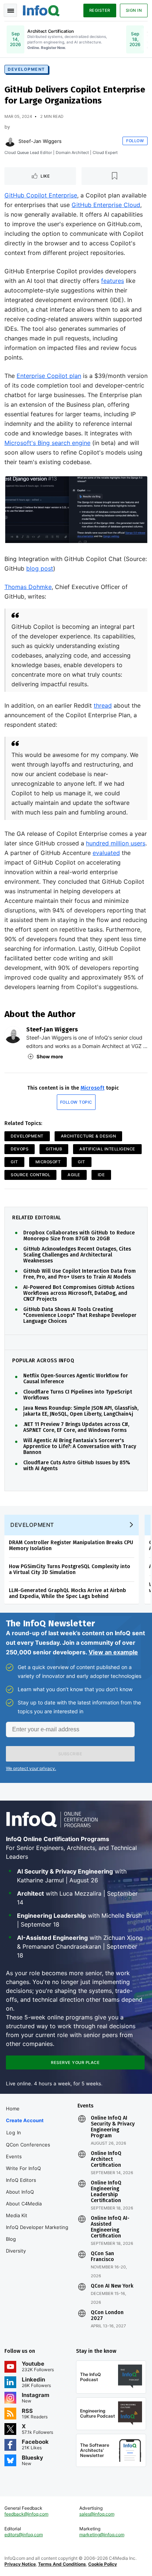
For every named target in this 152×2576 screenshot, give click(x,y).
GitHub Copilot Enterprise (41, 195)
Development (26, 69)
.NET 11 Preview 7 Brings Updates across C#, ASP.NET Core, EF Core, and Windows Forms (76, 1427)
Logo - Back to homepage (41, 10)
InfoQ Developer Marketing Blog (37, 2233)
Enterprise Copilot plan (49, 376)
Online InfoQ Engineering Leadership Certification (106, 2192)
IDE (101, 1175)
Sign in (134, 10)
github (54, 1149)
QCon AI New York (112, 2286)
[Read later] (115, 176)
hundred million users (116, 843)
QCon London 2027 (107, 2316)
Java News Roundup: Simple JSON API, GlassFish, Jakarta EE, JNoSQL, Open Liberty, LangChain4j (81, 1411)
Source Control (30, 1175)
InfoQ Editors (21, 2180)
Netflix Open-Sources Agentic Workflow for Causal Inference (76, 1379)
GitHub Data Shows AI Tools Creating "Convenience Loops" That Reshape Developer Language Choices (80, 1315)
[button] (70, 1754)
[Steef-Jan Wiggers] (10, 141)
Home (13, 2109)
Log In (14, 2132)
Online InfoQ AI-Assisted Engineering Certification (110, 2227)
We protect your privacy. (31, 1768)
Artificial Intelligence (107, 1149)
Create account (25, 2120)
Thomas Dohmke (28, 587)
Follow (135, 141)
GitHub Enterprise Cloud (106, 205)
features (113, 281)
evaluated (106, 853)
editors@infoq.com (24, 2535)
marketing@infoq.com (102, 2535)
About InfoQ (20, 2192)
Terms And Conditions (62, 2564)
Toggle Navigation (10, 10)
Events (14, 2156)
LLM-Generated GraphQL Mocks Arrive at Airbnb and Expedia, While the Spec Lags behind (68, 1593)
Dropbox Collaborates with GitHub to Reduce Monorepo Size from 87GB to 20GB (79, 1236)
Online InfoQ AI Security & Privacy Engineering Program (113, 2127)
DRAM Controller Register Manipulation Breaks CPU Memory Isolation (71, 1545)
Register (100, 10)
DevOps (20, 1149)
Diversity (16, 2251)
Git (14, 1162)
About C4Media (24, 2204)
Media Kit (17, 2215)
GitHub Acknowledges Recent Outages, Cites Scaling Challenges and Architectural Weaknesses (77, 1255)
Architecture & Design (89, 1136)
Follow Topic (76, 1102)
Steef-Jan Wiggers (40, 141)
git (82, 1162)
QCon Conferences (28, 2145)
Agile (74, 1175)
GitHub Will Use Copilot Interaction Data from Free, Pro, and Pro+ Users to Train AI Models (80, 1274)
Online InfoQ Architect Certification (106, 2159)
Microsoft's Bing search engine (47, 443)
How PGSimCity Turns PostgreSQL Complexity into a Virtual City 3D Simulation (70, 1569)
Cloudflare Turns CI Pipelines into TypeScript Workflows (78, 1395)
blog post (40, 568)
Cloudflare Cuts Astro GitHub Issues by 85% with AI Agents (77, 1466)
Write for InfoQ (23, 2168)
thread (103, 705)
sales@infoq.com (97, 2514)
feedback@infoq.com (26, 2514)
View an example (113, 1652)
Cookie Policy (103, 2564)
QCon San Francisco (102, 2257)
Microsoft (92, 1088)
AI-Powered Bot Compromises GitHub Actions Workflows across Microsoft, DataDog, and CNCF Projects (79, 1293)
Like (45, 176)
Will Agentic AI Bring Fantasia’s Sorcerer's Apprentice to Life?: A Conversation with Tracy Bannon (80, 1447)
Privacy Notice (20, 2564)
